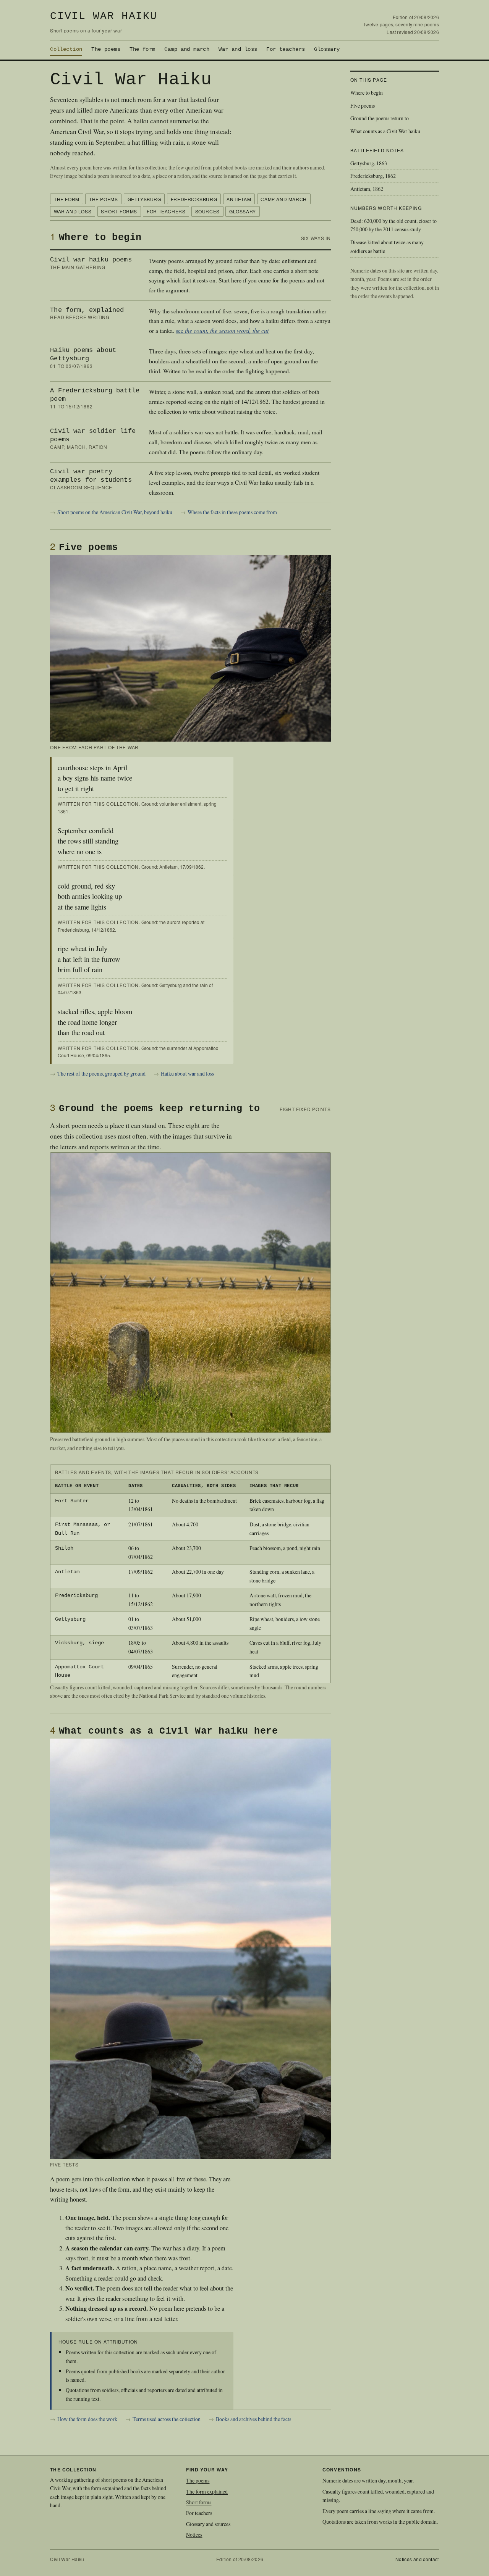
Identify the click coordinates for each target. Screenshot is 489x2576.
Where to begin (367, 93)
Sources (207, 211)
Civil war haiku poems (91, 260)
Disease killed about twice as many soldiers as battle (387, 247)
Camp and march (187, 49)
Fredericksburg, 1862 (373, 176)
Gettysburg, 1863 (369, 163)
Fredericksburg (194, 199)
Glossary (327, 49)
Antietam (239, 199)
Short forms (119, 211)
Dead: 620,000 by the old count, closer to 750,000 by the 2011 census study (393, 225)
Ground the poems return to (380, 118)
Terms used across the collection (167, 2419)
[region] (190, 1574)
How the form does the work (87, 2419)
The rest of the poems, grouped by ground (101, 1073)
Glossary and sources (208, 2524)
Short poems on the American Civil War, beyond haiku (115, 512)
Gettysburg (144, 199)
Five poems (363, 106)
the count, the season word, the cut (227, 330)
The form (142, 49)
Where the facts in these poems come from (232, 512)
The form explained (207, 2491)
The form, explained (87, 310)
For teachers (286, 49)
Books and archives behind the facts (253, 2419)
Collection (66, 49)
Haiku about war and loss (187, 1073)
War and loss (238, 49)
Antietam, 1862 (367, 189)
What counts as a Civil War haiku (385, 131)
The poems (106, 49)
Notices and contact (417, 2559)
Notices (194, 2535)
